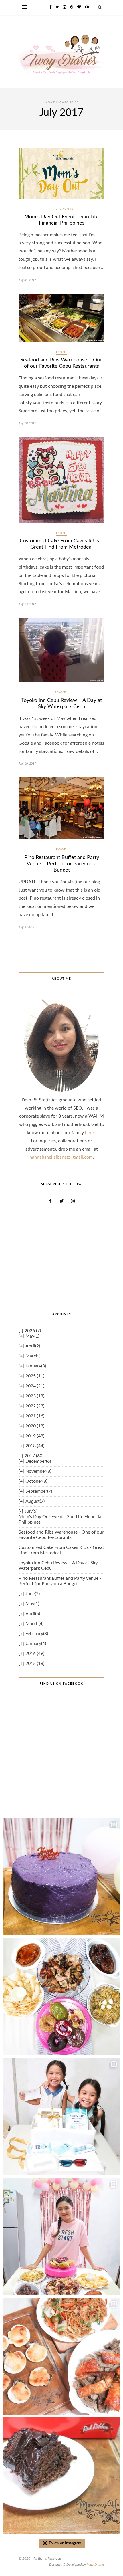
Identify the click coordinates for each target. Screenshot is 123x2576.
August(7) (35, 1501)
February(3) (37, 1634)
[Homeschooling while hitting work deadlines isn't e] (61, 2356)
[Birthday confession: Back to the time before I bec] (61, 2236)
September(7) (39, 1491)
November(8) (38, 1471)
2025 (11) (35, 1376)
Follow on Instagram (65, 2543)
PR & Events (62, 209)
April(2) (33, 1346)
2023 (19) (35, 1396)
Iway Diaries (96, 2565)
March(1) (34, 1356)
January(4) (36, 1644)
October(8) (36, 1481)
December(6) (38, 1461)
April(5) (33, 1614)
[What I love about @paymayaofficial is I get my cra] (61, 2476)
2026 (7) (33, 1331)
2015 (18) (35, 1664)
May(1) (32, 1336)
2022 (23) (35, 1406)
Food (61, 352)
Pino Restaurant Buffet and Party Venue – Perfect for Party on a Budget (62, 864)
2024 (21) (35, 1386)
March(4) (34, 1624)
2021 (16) (35, 1416)
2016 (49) (35, 1654)
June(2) (33, 1594)
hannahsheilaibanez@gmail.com (61, 1157)
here (90, 1133)
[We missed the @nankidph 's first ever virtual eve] (61, 2116)
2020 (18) (35, 1426)
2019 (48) (35, 1436)
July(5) (31, 1511)
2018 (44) (35, 1446)
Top (118, 2571)
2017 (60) (34, 1456)
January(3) (36, 1366)
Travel (61, 692)
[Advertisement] (61, 1256)
